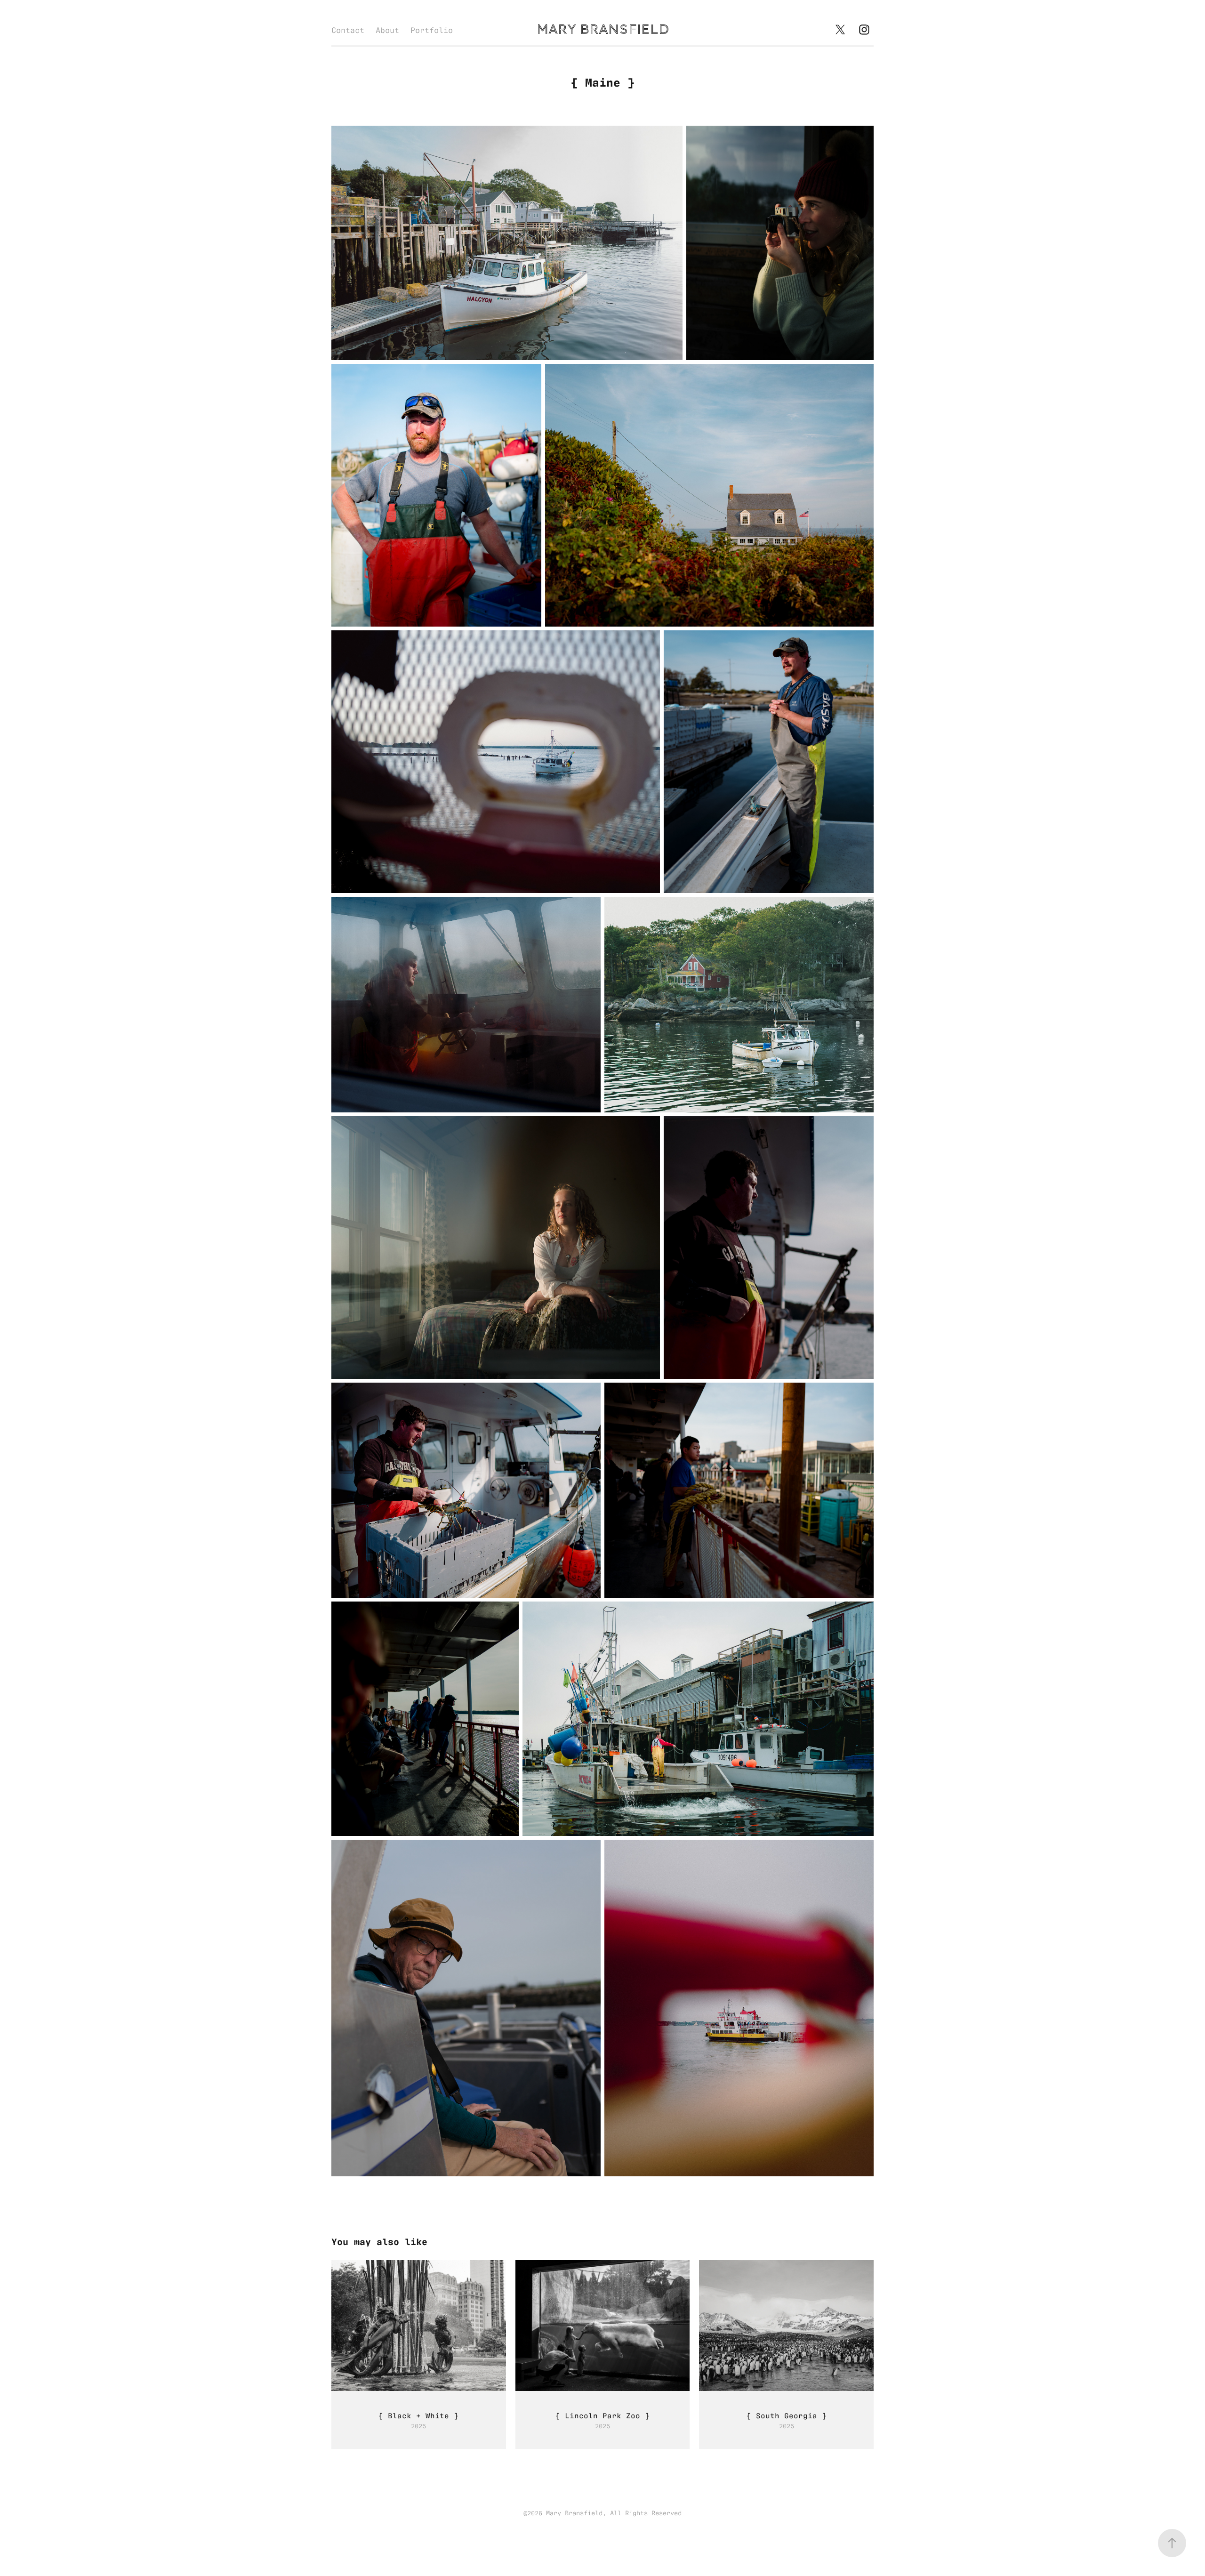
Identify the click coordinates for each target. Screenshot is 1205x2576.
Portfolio (432, 30)
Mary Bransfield (603, 29)
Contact (348, 30)
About (387, 30)
